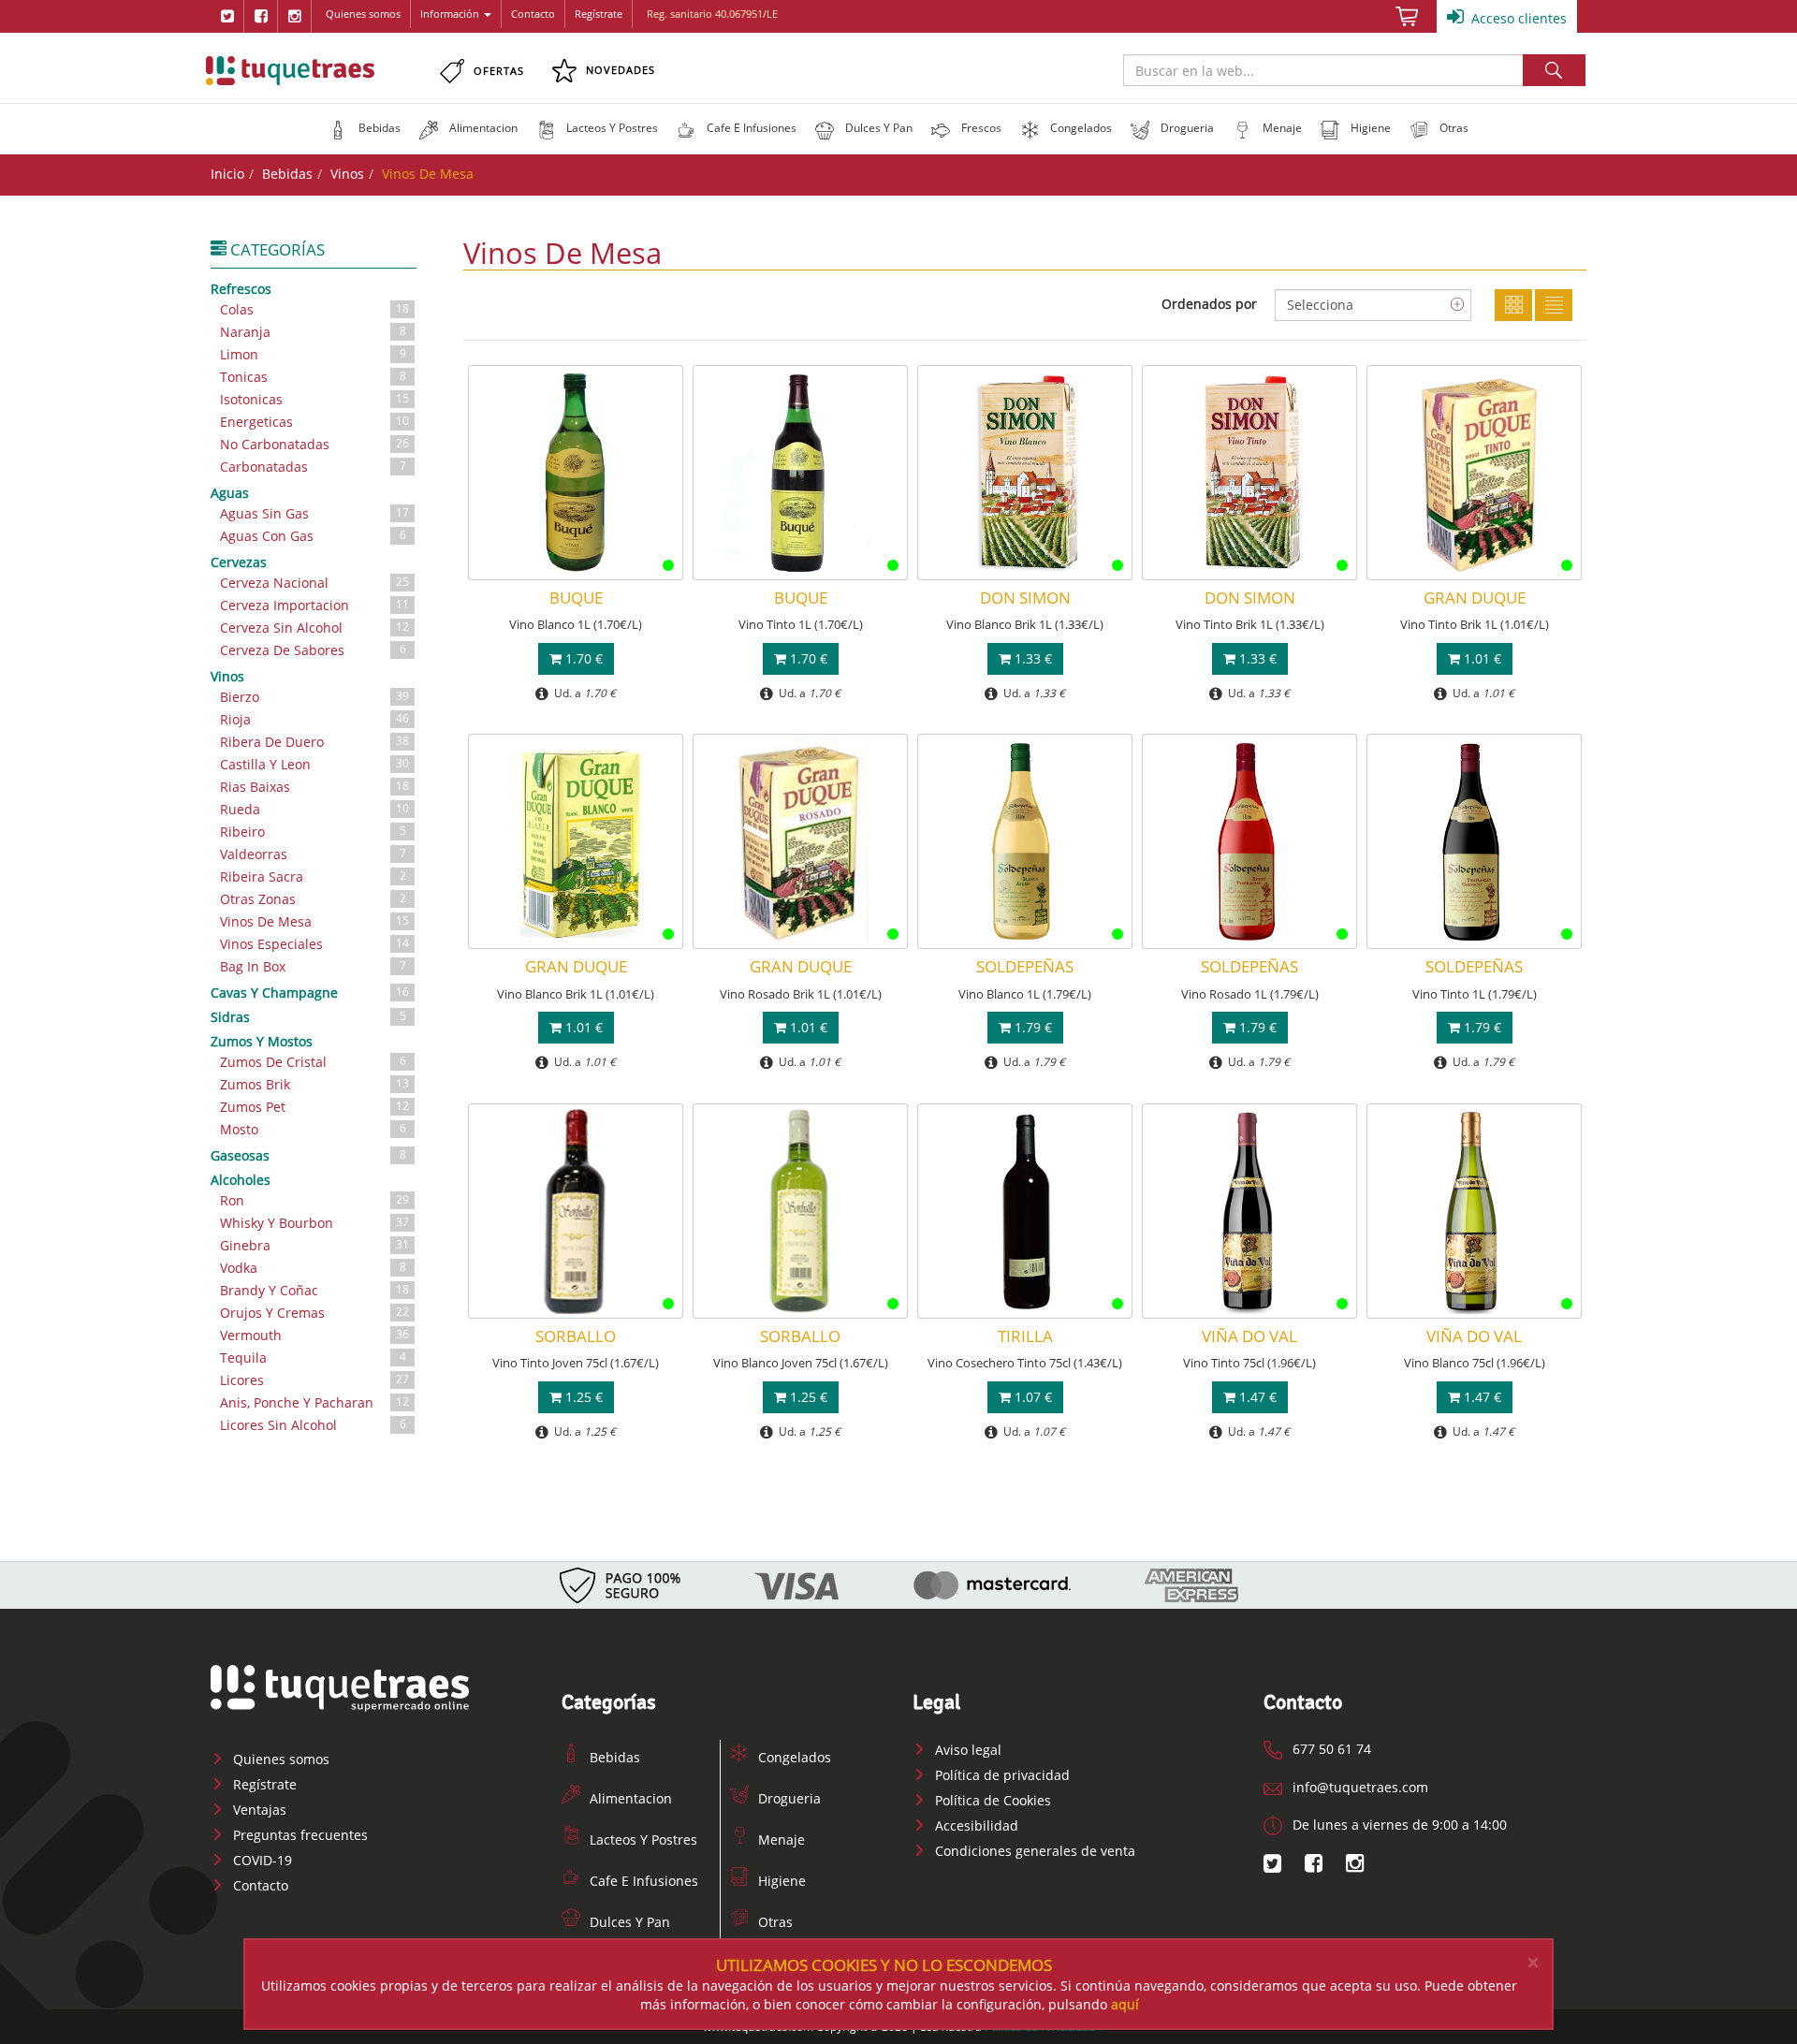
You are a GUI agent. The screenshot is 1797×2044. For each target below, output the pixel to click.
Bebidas (287, 174)
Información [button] (450, 14)
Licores (314, 1380)
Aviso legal (966, 1750)
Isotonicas (314, 399)
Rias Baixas (314, 787)
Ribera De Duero (314, 742)
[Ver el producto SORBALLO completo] (576, 1211)
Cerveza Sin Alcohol (314, 628)
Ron (314, 1200)
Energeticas (314, 422)
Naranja (313, 332)
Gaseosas (308, 1155)
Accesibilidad (975, 1825)
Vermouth (314, 1335)
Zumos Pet (314, 1107)
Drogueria (788, 1798)
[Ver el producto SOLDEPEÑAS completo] (1025, 841)
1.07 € (1031, 1397)
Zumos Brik (314, 1084)
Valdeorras (313, 854)
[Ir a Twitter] (227, 16)
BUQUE (576, 598)
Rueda (314, 809)
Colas (314, 309)
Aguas (230, 493)
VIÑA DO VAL (1249, 1336)
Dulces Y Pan (628, 1922)
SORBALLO (576, 1336)
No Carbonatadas (314, 444)
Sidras (308, 1017)
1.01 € (1481, 658)
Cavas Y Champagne (310, 993)
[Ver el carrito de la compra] (1407, 22)
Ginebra (314, 1245)
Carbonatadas (313, 467)
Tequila (313, 1358)
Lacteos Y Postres (642, 1840)
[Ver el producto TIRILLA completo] (1025, 1211)
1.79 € (1031, 1027)
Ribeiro (313, 832)
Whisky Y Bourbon (314, 1223)
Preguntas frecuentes (299, 1835)
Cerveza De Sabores (313, 650)
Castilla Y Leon (314, 764)
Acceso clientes (1517, 18)
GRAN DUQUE (1475, 598)
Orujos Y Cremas (314, 1313)
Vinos (347, 174)
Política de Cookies (991, 1800)
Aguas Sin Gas (314, 513)
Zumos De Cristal (313, 1062)
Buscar (1554, 70)
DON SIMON (1025, 598)
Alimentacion (629, 1798)
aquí (1125, 2004)
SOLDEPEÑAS (1025, 966)
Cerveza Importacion (314, 605)
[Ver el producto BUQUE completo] (576, 473)
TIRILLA (1025, 1336)
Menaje (780, 1840)
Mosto (313, 1129)
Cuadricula (1513, 305)
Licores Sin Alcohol (313, 1425)
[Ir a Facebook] (261, 16)
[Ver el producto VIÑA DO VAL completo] (1249, 1211)
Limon (313, 354)
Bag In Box (313, 966)
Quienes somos (363, 14)
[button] (365, 128)
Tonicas (313, 377)
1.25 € (582, 1397)
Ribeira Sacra (313, 876)
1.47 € (1256, 1397)
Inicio (227, 174)
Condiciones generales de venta (1033, 1851)
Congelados (793, 1757)
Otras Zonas (313, 899)
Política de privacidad (1001, 1775)
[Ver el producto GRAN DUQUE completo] (1474, 473)
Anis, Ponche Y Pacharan (314, 1402)
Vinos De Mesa (314, 921)
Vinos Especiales (314, 944)
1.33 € (1031, 658)
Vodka (313, 1268)
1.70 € (582, 658)
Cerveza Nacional (314, 583)
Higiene (780, 1881)
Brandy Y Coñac (314, 1290)
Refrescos (241, 289)
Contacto (533, 14)
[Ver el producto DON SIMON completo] (1025, 473)
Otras (774, 1922)
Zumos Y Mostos (262, 1041)
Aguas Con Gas (313, 536)
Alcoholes (241, 1180)
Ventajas (258, 1810)
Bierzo (314, 697)
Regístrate (599, 14)
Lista (1554, 305)
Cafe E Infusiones (642, 1881)
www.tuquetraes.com (290, 70)
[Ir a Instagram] (294, 16)
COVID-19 (261, 1860)
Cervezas (239, 562)
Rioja (314, 719)
